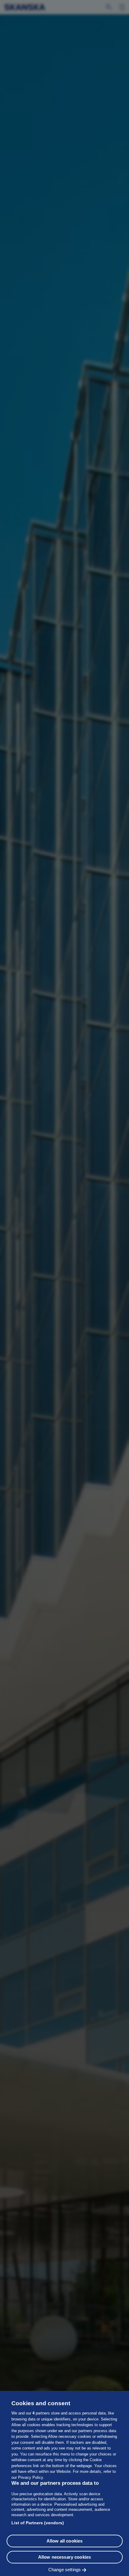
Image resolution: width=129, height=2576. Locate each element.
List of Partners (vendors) (38, 2523)
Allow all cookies (65, 2541)
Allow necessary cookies (64, 2557)
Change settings (64, 2570)
